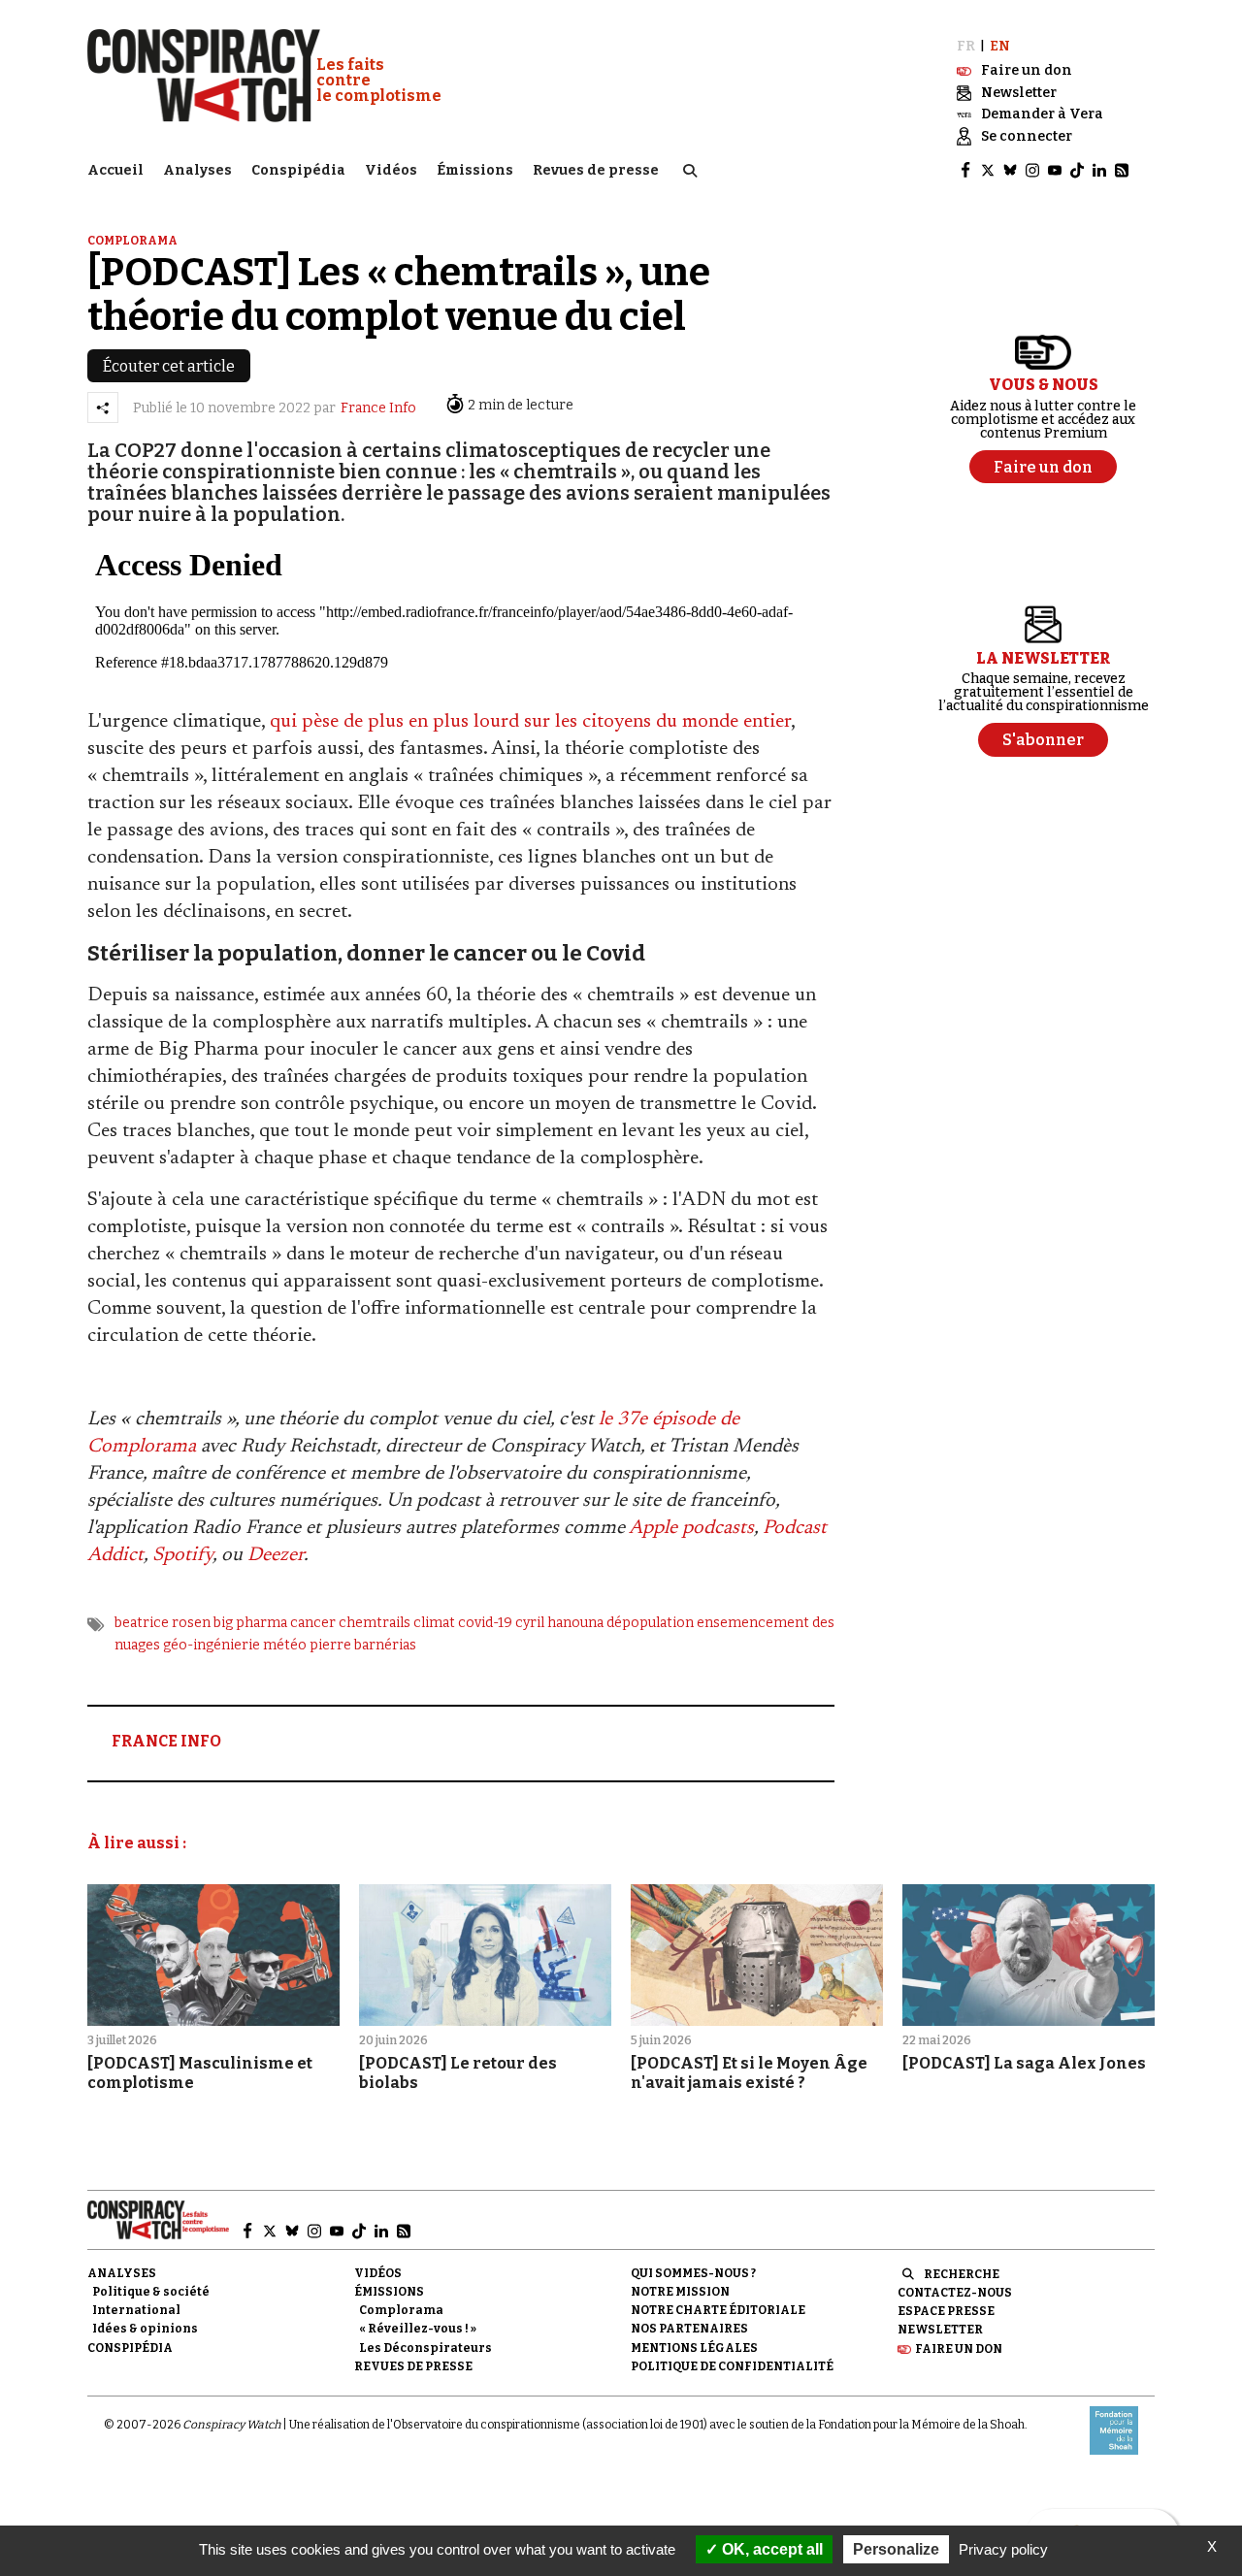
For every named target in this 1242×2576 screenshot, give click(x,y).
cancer (313, 1623)
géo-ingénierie (212, 1645)
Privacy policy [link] (1003, 2549)
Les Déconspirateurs (425, 2348)
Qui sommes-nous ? (693, 2273)
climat (434, 1623)
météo (285, 1645)
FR (966, 46)
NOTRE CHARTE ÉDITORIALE (718, 2310)
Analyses (197, 170)
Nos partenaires (689, 2329)
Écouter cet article (169, 366)
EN (1000, 46)
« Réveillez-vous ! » (418, 2329)
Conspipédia (298, 170)
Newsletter (940, 2330)
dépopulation (650, 1623)
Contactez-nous (955, 2293)
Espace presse (946, 2311)
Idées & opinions (145, 2329)
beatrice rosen (163, 1623)
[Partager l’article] (103, 408)
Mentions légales (694, 2348)
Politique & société (151, 2292)
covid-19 (485, 1623)
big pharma (250, 1623)
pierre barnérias (363, 1645)
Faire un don (959, 2349)
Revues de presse (596, 170)
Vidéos (391, 170)
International (136, 2310)
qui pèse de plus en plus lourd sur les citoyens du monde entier (530, 722)
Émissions (475, 170)
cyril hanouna (559, 1623)
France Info (378, 408)
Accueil (115, 170)
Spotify (182, 1555)
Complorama (132, 241)
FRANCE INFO (166, 1741)
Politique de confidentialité (732, 2366)
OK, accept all (770, 2549)
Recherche (962, 2274)
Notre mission (680, 2292)
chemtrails (375, 1623)
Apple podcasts (691, 1528)
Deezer (276, 1555)
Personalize (896, 2549)
